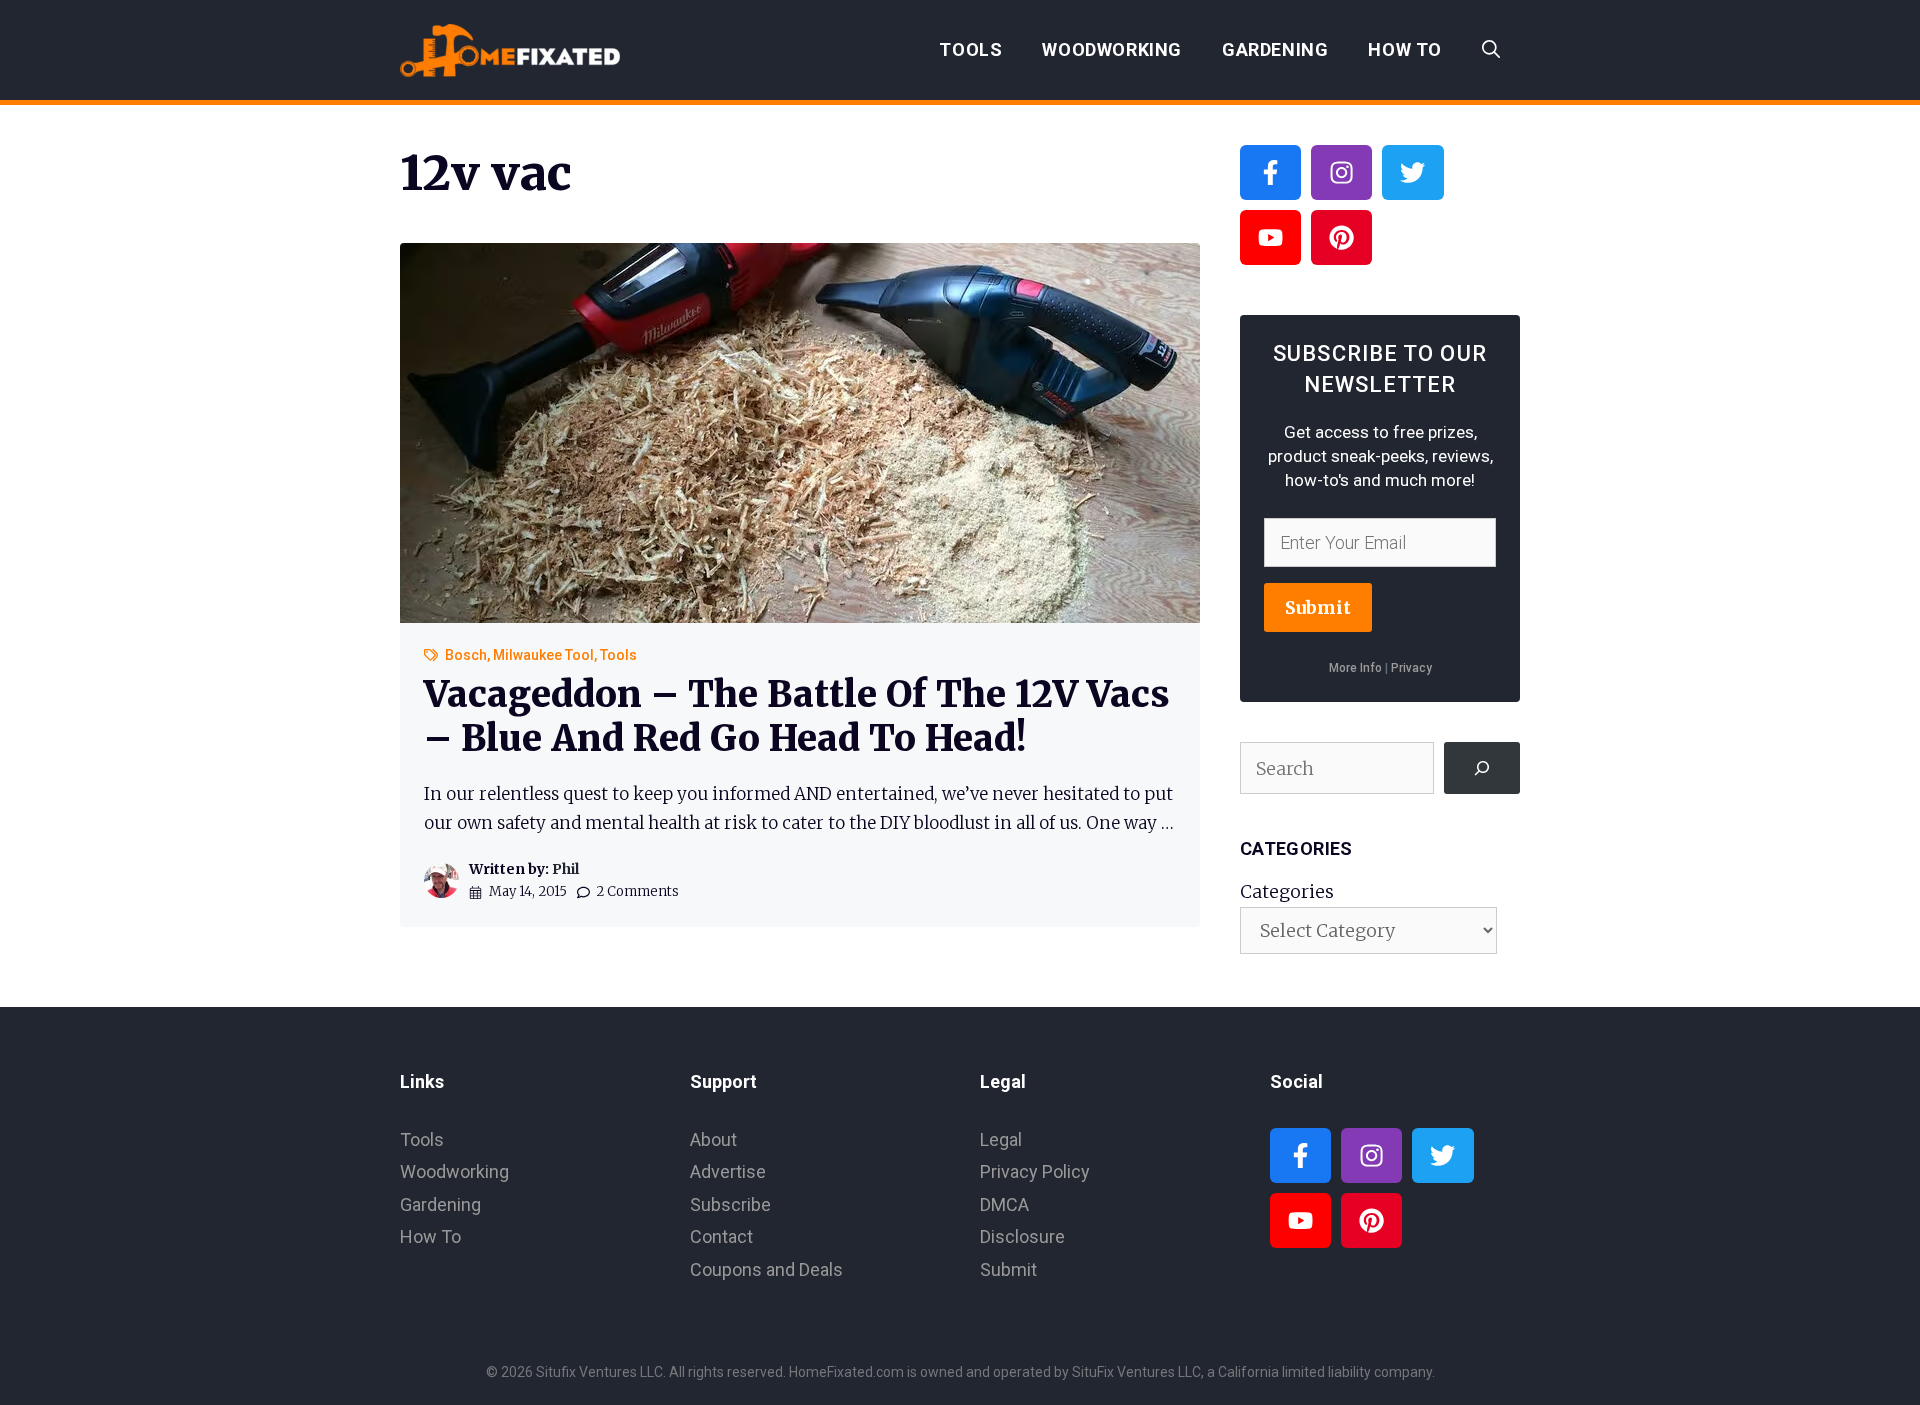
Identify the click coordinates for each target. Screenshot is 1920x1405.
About (713, 1139)
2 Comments (637, 891)
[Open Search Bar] (1491, 50)
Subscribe (730, 1204)
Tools (970, 49)
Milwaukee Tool (543, 655)
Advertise (728, 1171)
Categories (1287, 891)
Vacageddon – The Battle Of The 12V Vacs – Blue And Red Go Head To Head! (797, 716)
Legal (1001, 1139)
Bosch (466, 655)
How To (1405, 49)
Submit (1318, 607)
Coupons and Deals (766, 1269)
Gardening (1275, 49)
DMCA (1004, 1204)
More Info (1355, 668)
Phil (565, 869)
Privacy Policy (1035, 1171)
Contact (721, 1236)
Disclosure (1022, 1236)
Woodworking (1112, 49)
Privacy (1411, 668)
